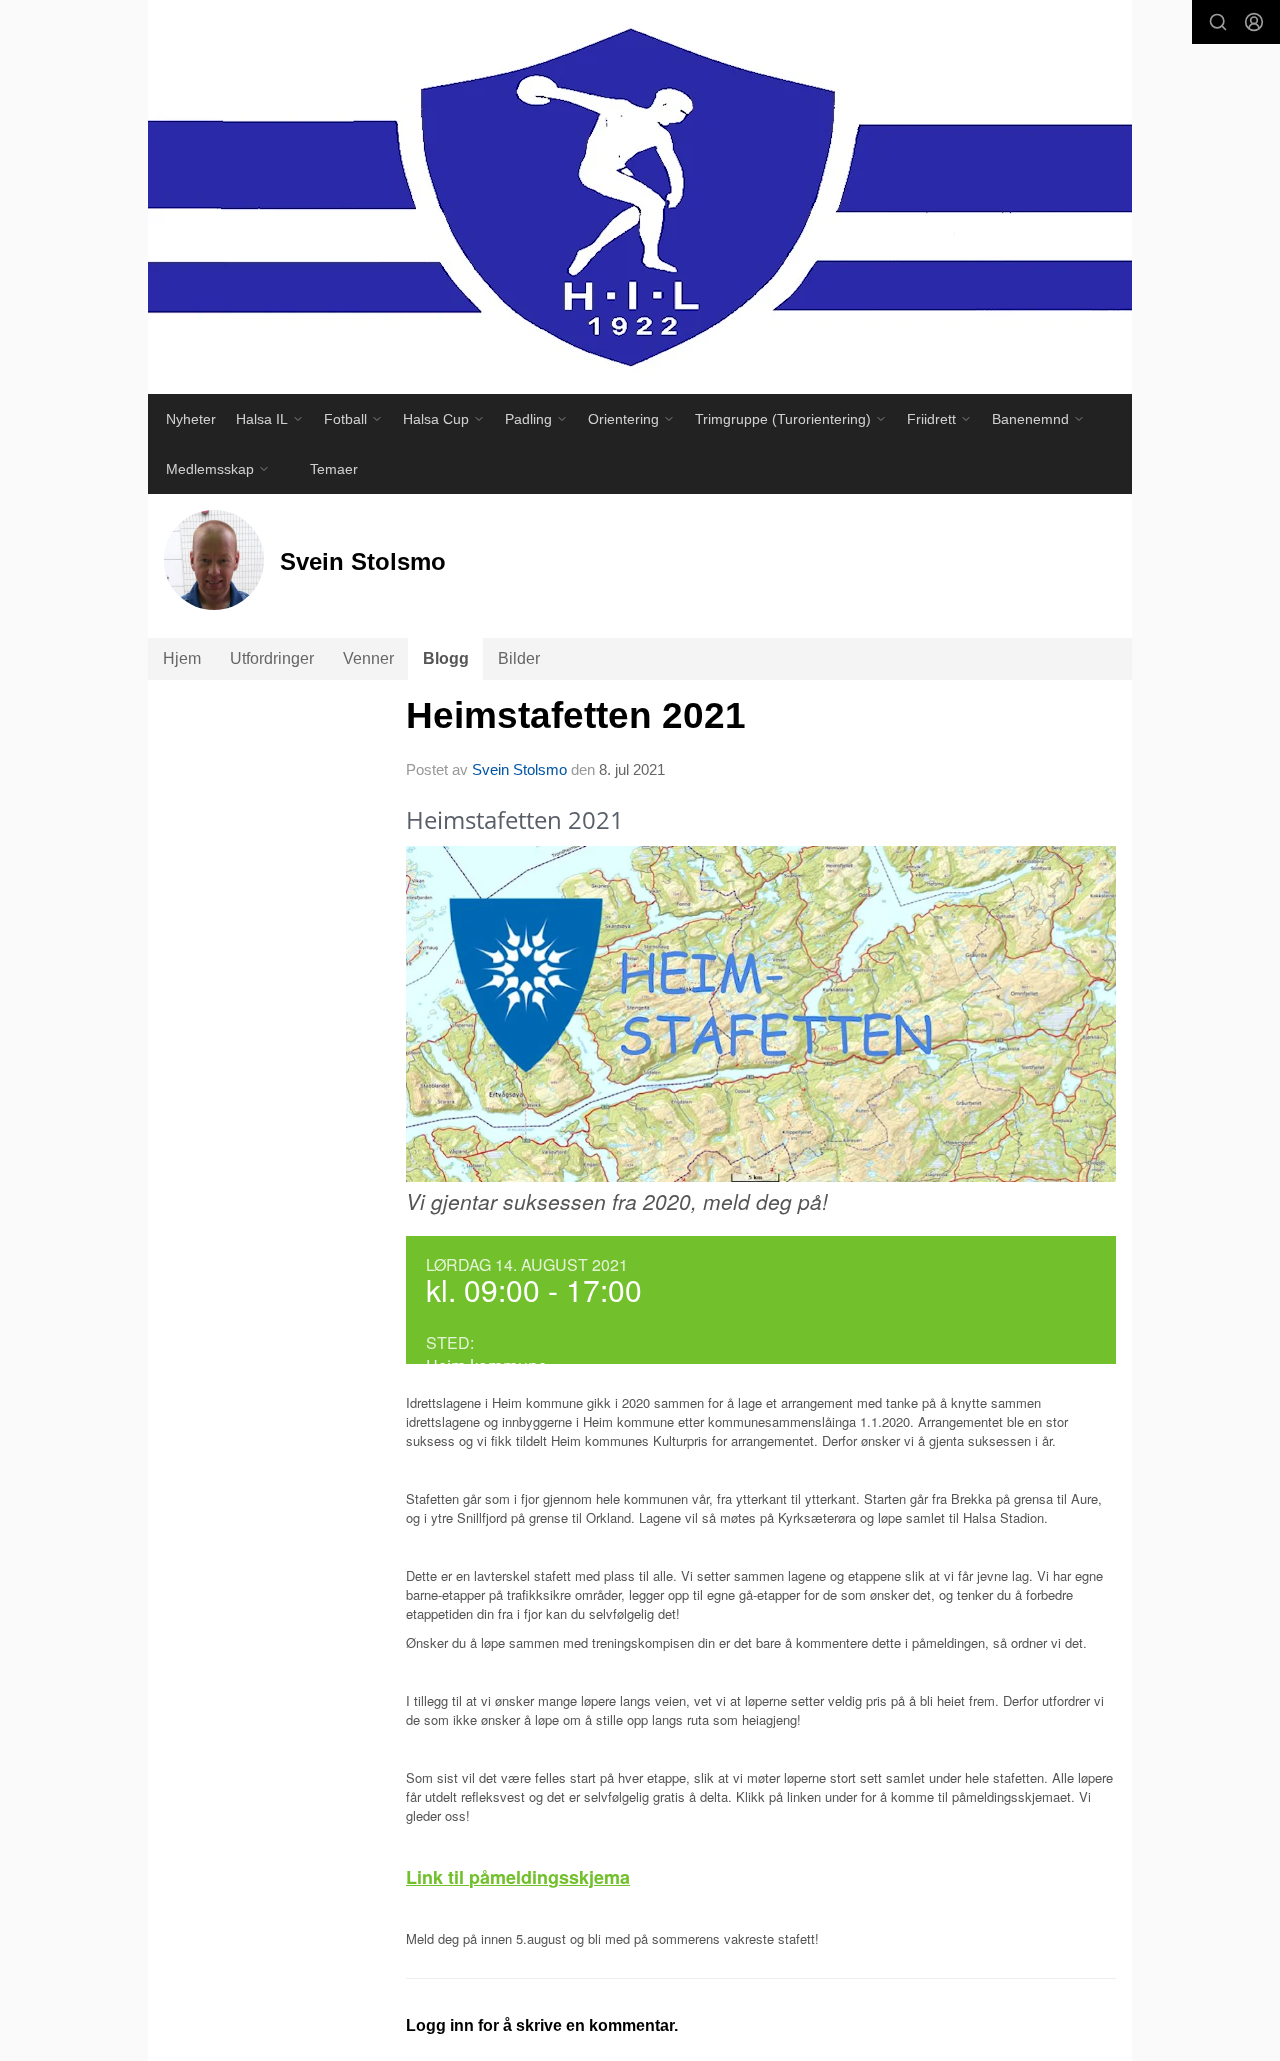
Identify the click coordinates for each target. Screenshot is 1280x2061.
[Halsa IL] (640, 197)
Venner (368, 658)
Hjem (182, 658)
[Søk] (1218, 22)
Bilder (519, 658)
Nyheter (191, 419)
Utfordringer (272, 658)
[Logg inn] (1254, 22)
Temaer (334, 469)
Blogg (446, 658)
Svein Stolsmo (519, 769)
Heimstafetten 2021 (576, 715)
